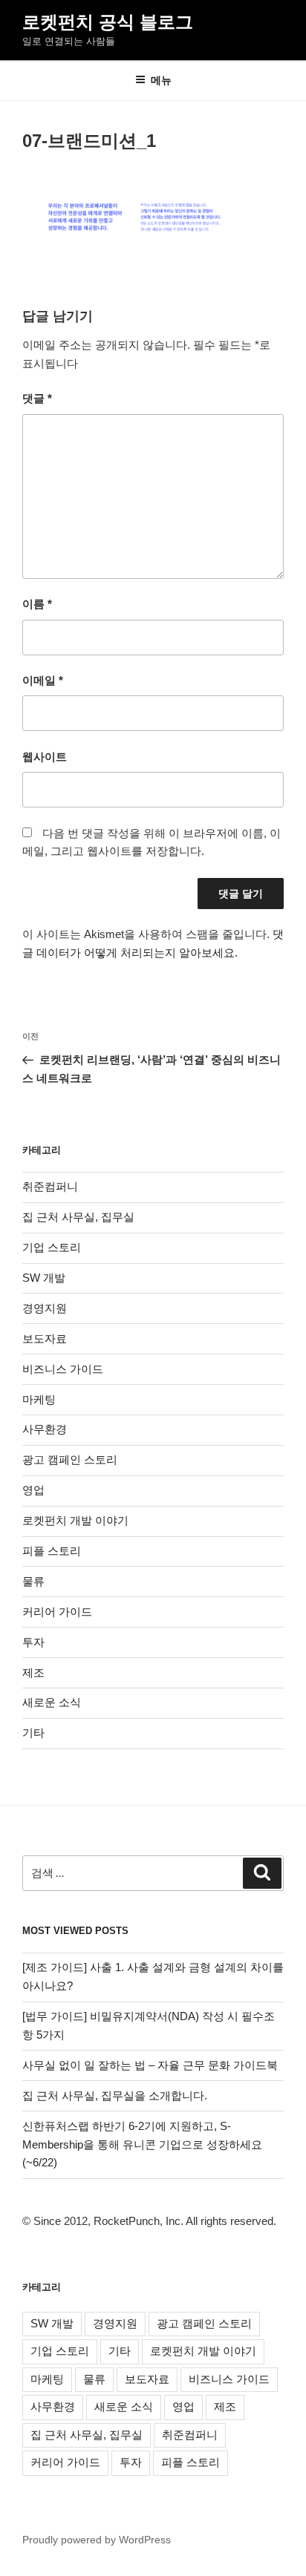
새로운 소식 (52, 1702)
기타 (33, 1733)
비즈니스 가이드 (63, 1369)
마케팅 (39, 1399)
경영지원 (45, 1308)
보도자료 (45, 1338)
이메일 (43, 680)
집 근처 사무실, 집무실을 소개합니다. (115, 2095)
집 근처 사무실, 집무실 (78, 1217)
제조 (33, 1672)
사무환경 (45, 1429)
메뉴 (161, 80)
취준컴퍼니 (50, 1186)
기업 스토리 (52, 1247)
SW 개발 (44, 1278)
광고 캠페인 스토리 (70, 1459)
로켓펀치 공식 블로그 (108, 22)
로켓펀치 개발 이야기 (75, 1520)
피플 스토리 (52, 1551)
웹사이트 (45, 757)
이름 (37, 604)
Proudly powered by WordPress (97, 2540)
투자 (33, 1642)
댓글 (37, 398)
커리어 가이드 (57, 1612)
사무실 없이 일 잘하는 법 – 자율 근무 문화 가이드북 (150, 2065)
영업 (33, 1490)
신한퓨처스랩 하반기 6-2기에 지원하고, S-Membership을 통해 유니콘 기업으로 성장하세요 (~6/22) (142, 2144)
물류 (33, 1581)
